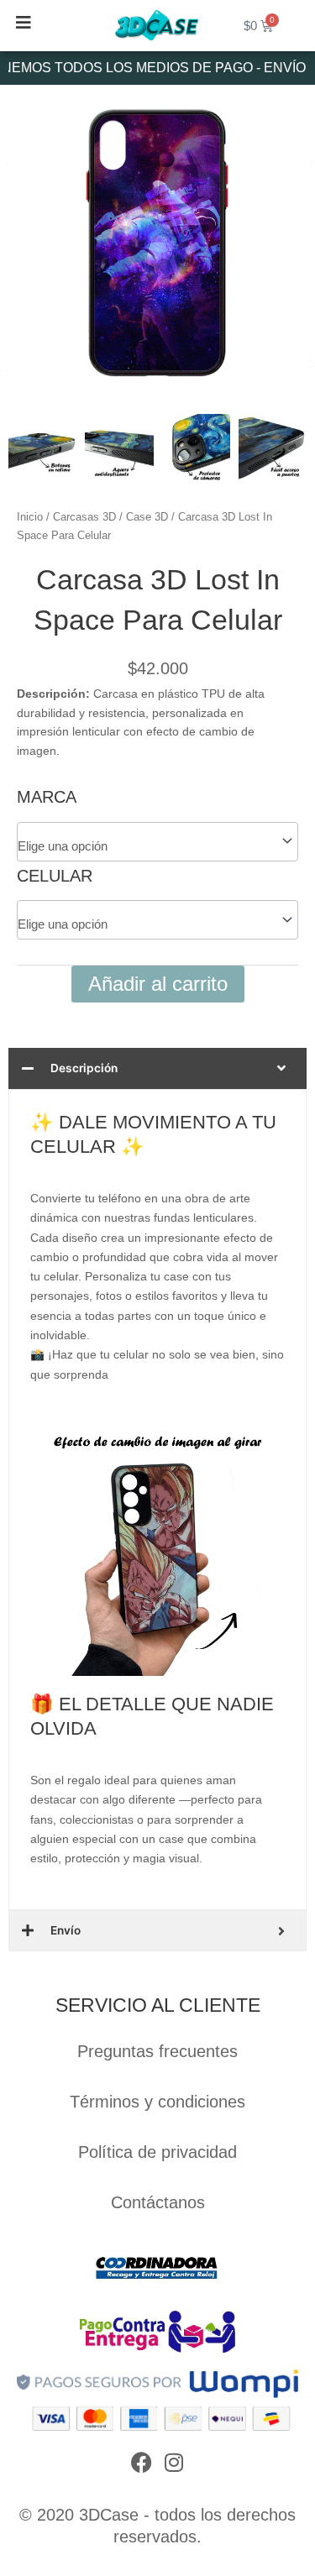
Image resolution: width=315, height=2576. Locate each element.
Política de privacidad (157, 2152)
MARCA (47, 797)
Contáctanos (158, 2202)
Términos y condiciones (157, 2102)
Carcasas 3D (84, 517)
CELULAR (55, 876)
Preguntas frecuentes (157, 2051)
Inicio (30, 517)
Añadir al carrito (158, 984)
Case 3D (147, 517)
